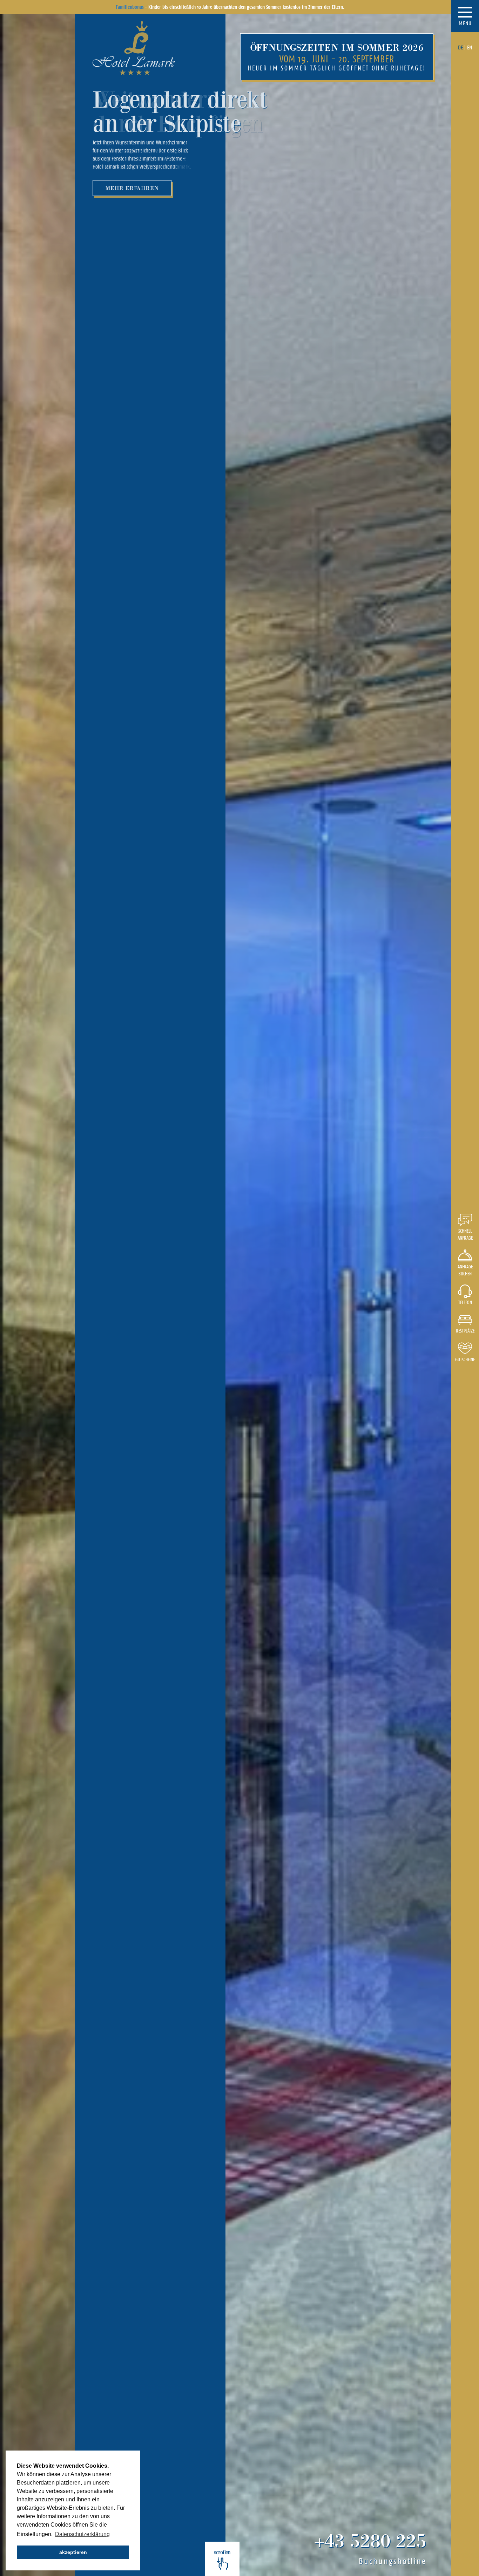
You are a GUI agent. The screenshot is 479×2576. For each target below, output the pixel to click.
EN (470, 47)
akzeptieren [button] (73, 2552)
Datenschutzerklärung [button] (82, 2534)
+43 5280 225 (370, 2540)
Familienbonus (130, 7)
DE (460, 47)
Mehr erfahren (132, 188)
